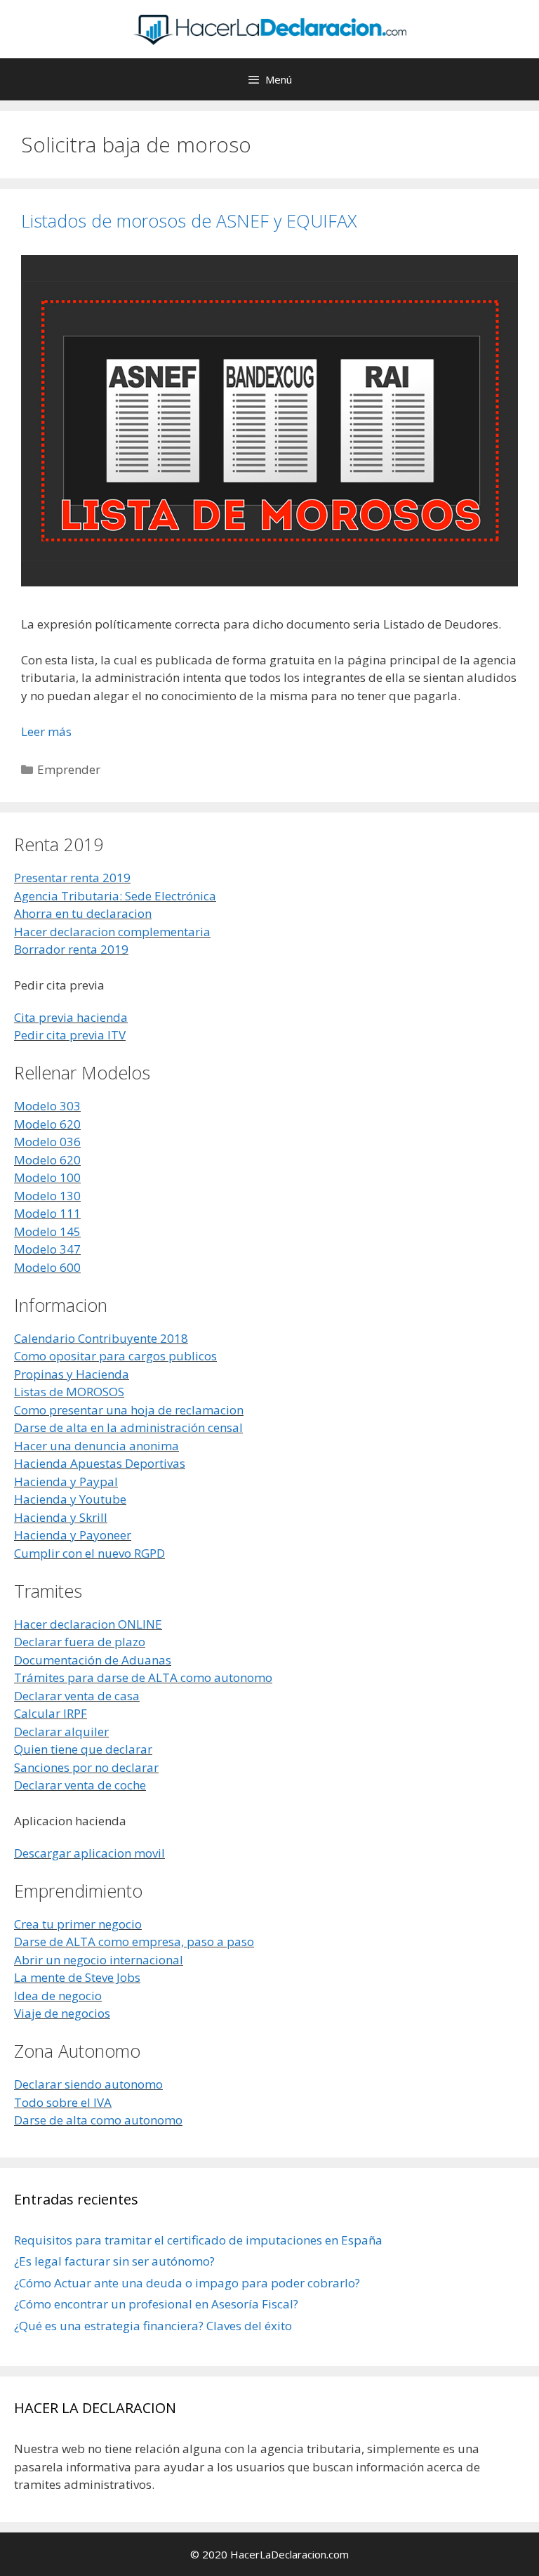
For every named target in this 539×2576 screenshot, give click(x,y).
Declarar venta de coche (80, 1785)
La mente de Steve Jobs (77, 1977)
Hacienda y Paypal (66, 1481)
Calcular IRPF (51, 1713)
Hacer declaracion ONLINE (88, 1624)
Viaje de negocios (62, 2013)
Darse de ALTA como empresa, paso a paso (134, 1941)
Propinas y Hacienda (72, 1374)
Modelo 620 (47, 1124)
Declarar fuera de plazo (80, 1642)
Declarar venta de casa (77, 1696)
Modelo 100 (47, 1177)
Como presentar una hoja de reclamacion (129, 1410)
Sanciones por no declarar (86, 1767)
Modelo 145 (47, 1231)
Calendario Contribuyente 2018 (101, 1338)
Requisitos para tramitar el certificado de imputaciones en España (198, 2240)
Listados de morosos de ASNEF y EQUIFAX (189, 221)
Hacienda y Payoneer (73, 1535)
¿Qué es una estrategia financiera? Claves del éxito (153, 2326)
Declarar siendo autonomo (88, 2084)
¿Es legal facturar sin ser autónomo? (114, 2261)
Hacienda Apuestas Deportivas (100, 1463)
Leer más (46, 731)
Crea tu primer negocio (78, 1924)
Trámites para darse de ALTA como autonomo (143, 1677)
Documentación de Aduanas (93, 1660)
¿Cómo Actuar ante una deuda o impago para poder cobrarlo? (187, 2283)
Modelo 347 (47, 1249)
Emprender (69, 769)
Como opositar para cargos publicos (115, 1356)
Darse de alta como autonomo (98, 2120)
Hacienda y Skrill (61, 1517)
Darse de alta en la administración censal (128, 1427)
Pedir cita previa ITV (70, 1035)
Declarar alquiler (61, 1731)
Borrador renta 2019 (71, 949)
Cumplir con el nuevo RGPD (89, 1553)
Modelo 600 (47, 1267)
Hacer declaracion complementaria (112, 932)
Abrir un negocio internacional (99, 1960)
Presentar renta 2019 (72, 878)
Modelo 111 (47, 1213)
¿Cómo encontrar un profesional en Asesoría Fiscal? (156, 2304)
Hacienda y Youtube (70, 1499)
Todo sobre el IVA (63, 2102)
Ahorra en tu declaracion (83, 913)
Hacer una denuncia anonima (97, 1446)
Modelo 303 (47, 1106)
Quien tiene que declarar (83, 1749)
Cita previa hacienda (71, 1017)
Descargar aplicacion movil (89, 1853)
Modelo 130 (47, 1196)
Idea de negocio (58, 1996)
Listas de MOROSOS (69, 1392)
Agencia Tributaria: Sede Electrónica (115, 896)
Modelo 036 (47, 1142)
